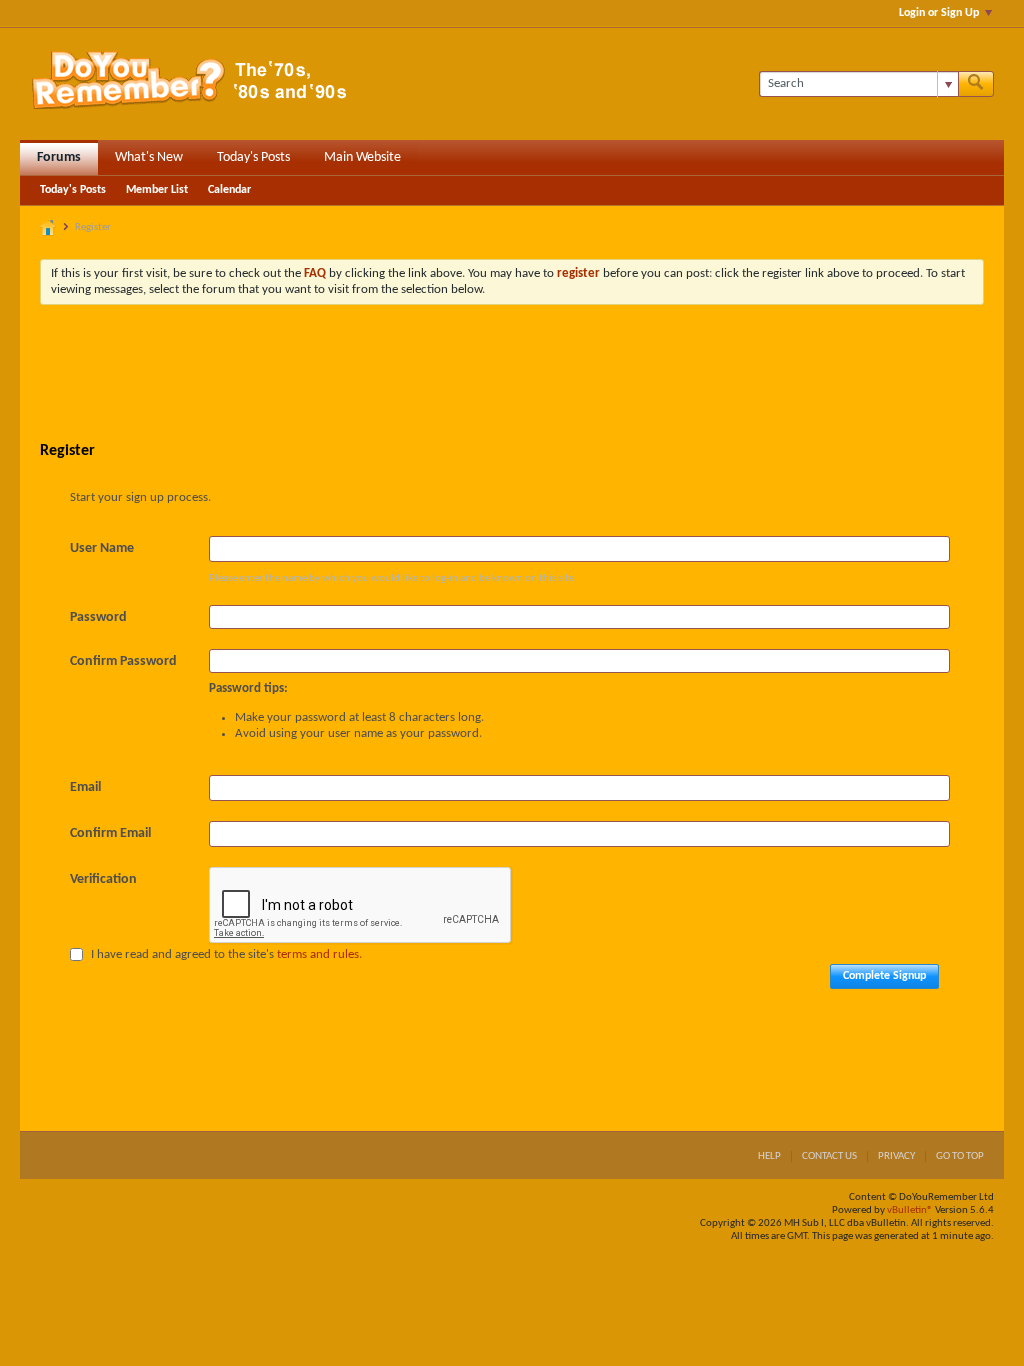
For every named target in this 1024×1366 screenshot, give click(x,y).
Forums (59, 157)
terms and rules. (319, 954)
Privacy (896, 1156)
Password (98, 617)
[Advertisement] (512, 375)
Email (85, 787)
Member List (157, 190)
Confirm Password (123, 661)
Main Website (362, 157)
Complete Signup (884, 976)
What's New (149, 157)
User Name (102, 548)
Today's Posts (253, 157)
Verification (103, 879)
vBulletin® (910, 1210)
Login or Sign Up (939, 13)
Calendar (229, 190)
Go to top (960, 1156)
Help (769, 1156)
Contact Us (829, 1156)
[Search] (976, 84)
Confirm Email (110, 833)
